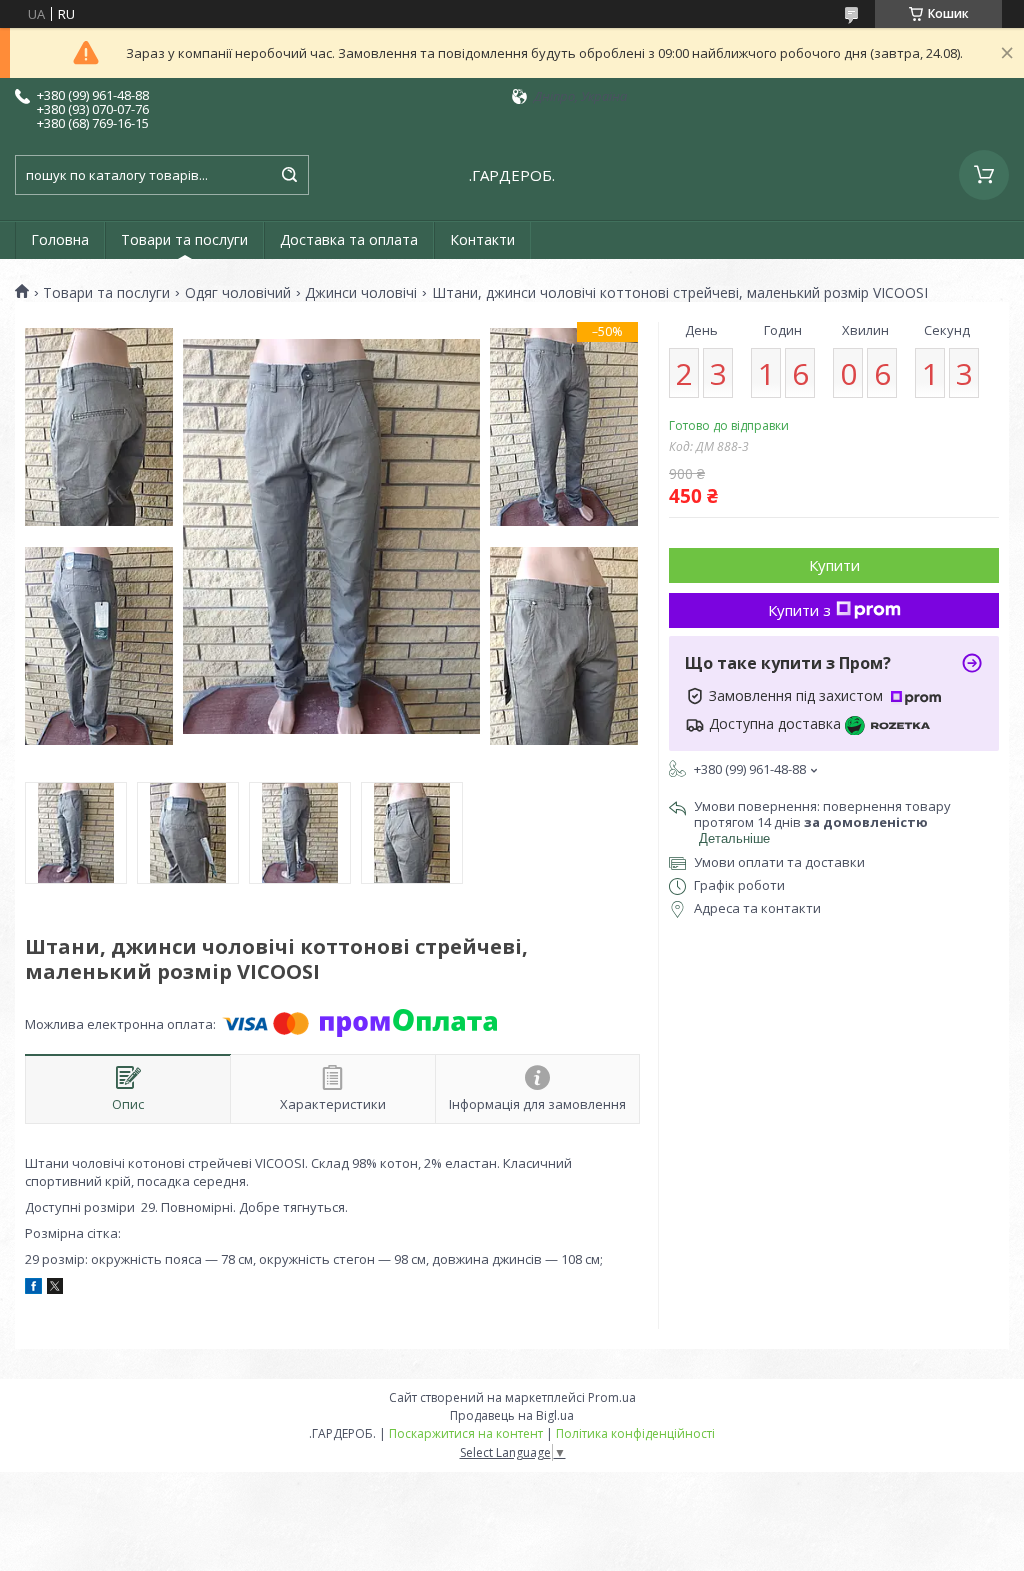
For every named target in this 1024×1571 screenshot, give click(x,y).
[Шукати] (289, 175)
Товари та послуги (184, 239)
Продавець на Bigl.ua (512, 1415)
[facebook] (33, 1289)
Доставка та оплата (349, 239)
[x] (55, 1289)
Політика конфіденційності (635, 1433)
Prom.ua (612, 1397)
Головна (60, 239)
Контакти (482, 239)
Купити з (799, 610)
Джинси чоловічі (361, 293)
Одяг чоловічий (238, 293)
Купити (834, 565)
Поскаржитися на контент (466, 1433)
